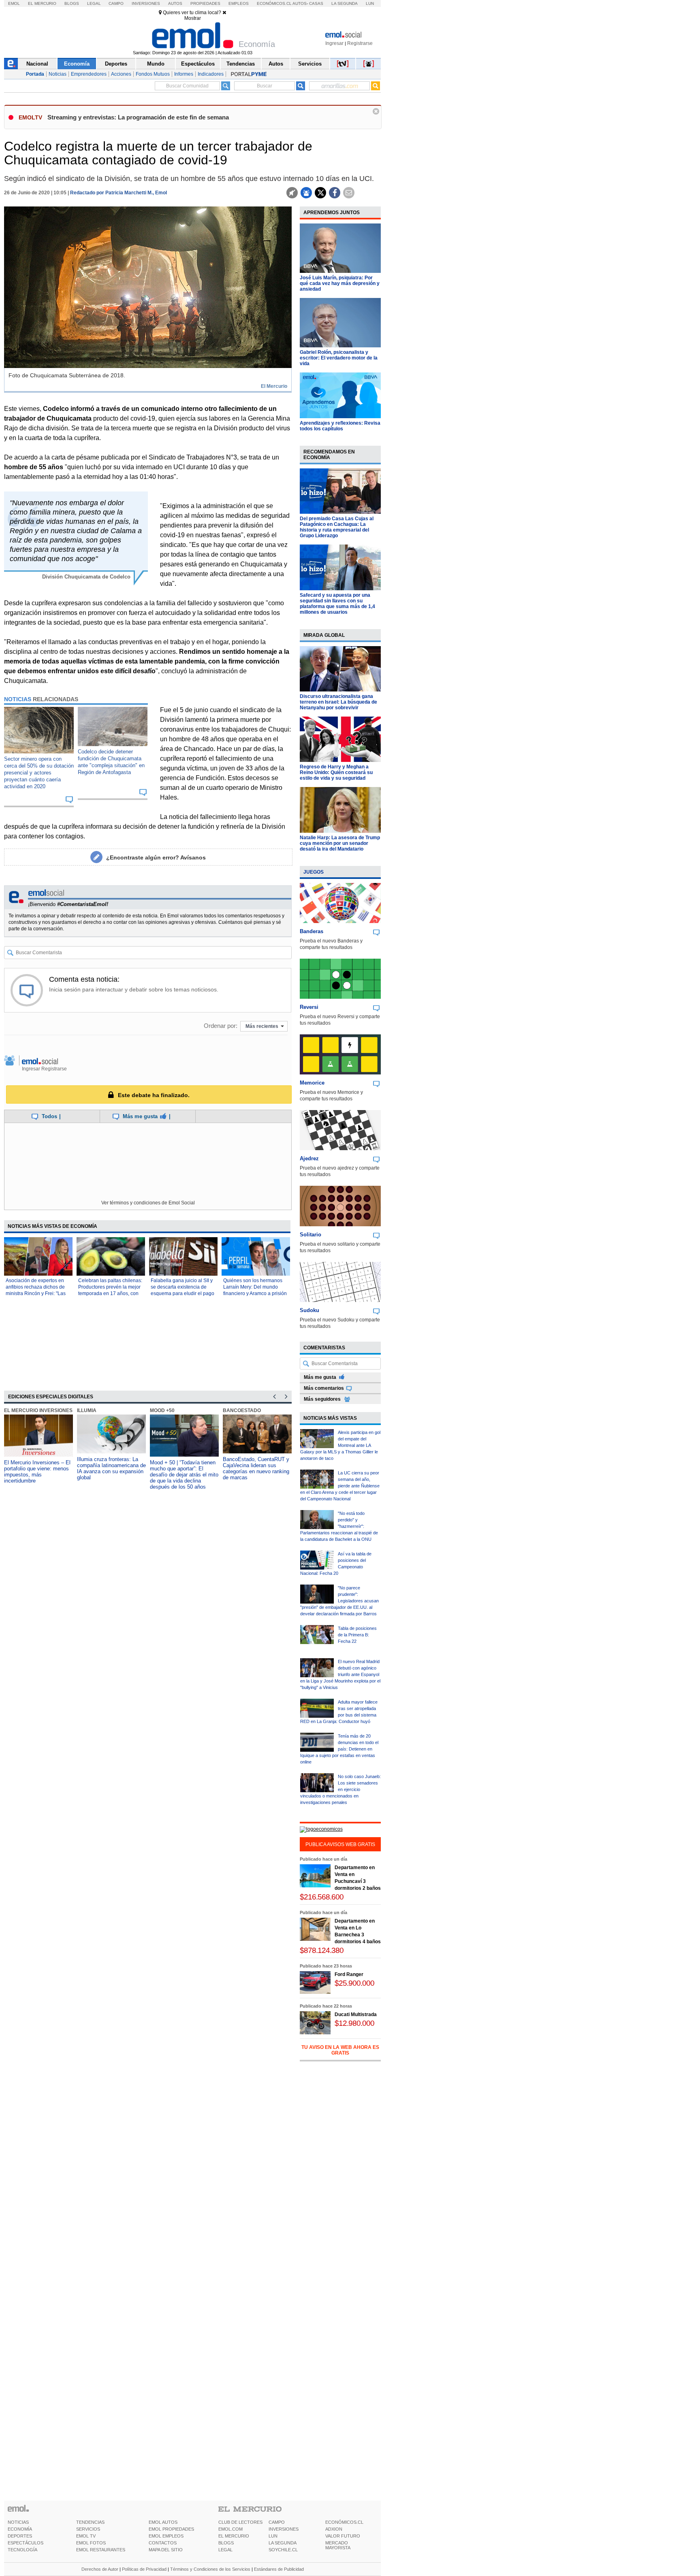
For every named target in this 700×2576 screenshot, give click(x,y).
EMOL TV (86, 2536)
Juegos (314, 872)
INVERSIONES (284, 2529)
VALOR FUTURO (343, 2536)
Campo (116, 3)
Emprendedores (89, 74)
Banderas (312, 931)
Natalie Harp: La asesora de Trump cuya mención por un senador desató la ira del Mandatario (340, 843)
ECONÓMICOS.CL (344, 2522)
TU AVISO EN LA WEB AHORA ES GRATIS (340, 2050)
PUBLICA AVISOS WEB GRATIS (340, 1844)
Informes (184, 74)
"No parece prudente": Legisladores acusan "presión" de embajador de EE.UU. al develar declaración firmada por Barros (339, 1601)
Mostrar (193, 18)
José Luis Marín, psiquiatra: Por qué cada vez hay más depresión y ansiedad (340, 283)
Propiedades (205, 3)
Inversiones (146, 3)
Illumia (87, 1410)
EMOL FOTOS (91, 2543)
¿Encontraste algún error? (156, 857)
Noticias (58, 74)
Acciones (121, 74)
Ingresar (334, 43)
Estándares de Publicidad (279, 2569)
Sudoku (309, 1310)
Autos (175, 3)
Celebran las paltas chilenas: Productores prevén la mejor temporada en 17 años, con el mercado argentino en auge (110, 1293)
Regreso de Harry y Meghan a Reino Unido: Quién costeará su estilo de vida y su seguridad (336, 772)
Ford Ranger (349, 1974)
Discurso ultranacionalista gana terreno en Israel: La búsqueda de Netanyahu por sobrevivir (338, 702)
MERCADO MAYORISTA (338, 2545)
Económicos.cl (274, 3)
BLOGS (226, 2543)
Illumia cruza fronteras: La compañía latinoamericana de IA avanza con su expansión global (111, 1468)
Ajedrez (309, 1158)
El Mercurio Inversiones (38, 1410)
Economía (77, 64)
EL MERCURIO (234, 2536)
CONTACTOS (163, 2543)
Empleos (239, 3)
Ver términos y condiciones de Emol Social (148, 1203)
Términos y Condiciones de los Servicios (210, 2569)
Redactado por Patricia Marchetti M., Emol (118, 193)
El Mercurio (42, 3)
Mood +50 (162, 1410)
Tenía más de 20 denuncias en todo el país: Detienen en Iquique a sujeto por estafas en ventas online (339, 1749)
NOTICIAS (18, 2522)
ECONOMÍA (20, 2529)
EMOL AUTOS (163, 2522)
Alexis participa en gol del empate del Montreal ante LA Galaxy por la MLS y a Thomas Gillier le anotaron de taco (340, 1445)
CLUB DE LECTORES (240, 2522)
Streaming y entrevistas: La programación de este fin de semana (138, 117)
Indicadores (211, 74)
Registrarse (360, 43)
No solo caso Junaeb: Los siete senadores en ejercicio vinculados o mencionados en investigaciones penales (340, 1789)
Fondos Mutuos (153, 74)
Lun (370, 3)
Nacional (37, 64)
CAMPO (277, 2522)
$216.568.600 (322, 1897)
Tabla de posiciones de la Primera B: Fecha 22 (357, 1635)
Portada (35, 74)
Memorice (312, 1083)
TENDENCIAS (90, 2522)
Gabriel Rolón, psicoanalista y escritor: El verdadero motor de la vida (339, 358)
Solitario (311, 1235)
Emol (14, 3)
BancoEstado (242, 1410)
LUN (273, 2536)
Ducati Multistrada (356, 2014)
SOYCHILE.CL (283, 2550)
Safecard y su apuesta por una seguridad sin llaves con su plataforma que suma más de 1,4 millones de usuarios (337, 604)
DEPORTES (20, 2536)
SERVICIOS (88, 2529)
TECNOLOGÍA (22, 2550)
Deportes (116, 64)
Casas (316, 3)
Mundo (156, 64)
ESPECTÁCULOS (26, 2543)
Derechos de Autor (100, 2569)
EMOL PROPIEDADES (171, 2529)
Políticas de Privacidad (144, 2569)
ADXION (334, 2529)
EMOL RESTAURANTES (101, 2550)
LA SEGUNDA (283, 2543)
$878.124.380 (322, 1950)
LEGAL (225, 2550)
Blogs (72, 3)
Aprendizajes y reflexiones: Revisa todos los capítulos (340, 426)
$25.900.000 (354, 1983)
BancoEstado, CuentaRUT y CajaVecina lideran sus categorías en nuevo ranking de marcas (256, 1468)
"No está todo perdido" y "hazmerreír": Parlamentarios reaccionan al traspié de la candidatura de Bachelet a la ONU (339, 1526)
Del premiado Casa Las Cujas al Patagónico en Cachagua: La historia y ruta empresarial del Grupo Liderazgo (337, 527)
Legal (94, 3)
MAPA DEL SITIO (166, 2550)
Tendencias (241, 64)
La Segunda (345, 3)
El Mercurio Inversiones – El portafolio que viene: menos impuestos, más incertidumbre (37, 1472)
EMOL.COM (230, 2529)
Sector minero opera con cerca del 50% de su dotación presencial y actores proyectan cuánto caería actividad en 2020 (39, 773)
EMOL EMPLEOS (166, 2536)
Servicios (310, 64)
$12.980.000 (354, 2023)
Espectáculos (198, 64)
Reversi (309, 1007)
